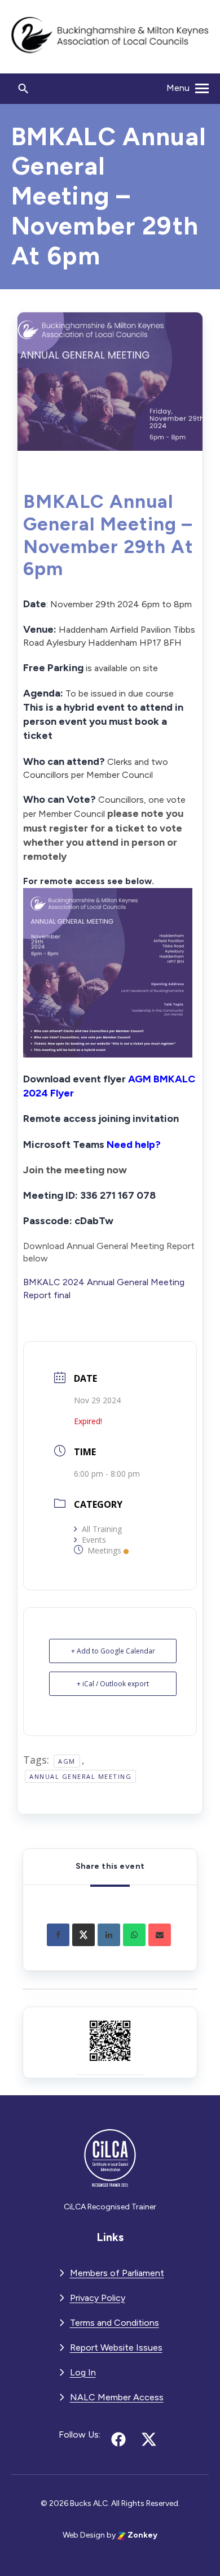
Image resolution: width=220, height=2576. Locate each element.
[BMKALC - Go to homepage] (110, 37)
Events (94, 1540)
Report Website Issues (116, 2347)
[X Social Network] (83, 1935)
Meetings (104, 1550)
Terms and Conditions (115, 2323)
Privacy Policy (98, 2298)
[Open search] (24, 89)
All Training (102, 1529)
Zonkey (142, 2535)
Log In (83, 2372)
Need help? (134, 1145)
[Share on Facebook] (58, 1935)
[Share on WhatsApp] (134, 1935)
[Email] (160, 1935)
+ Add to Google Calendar (113, 1651)
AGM (67, 1761)
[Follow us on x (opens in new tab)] (149, 2439)
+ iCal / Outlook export (113, 1684)
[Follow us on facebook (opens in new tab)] (118, 2439)
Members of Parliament (117, 2273)
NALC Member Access (117, 2397)
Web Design (84, 2535)
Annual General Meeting (80, 1776)
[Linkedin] (109, 1935)
